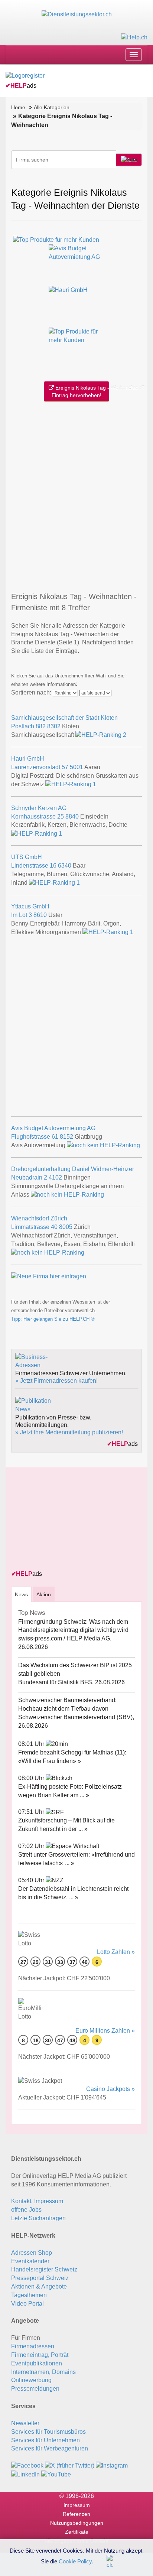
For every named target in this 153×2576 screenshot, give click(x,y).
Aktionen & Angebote (39, 2286)
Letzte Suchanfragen (38, 2218)
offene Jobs (26, 2210)
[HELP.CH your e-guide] (134, 37)
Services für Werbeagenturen (50, 2448)
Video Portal (27, 2304)
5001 (76, 767)
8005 (66, 1227)
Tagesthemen (29, 2295)
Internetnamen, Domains (43, 2372)
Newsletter (25, 2423)
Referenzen (76, 2514)
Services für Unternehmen (45, 2440)
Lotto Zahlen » (116, 1952)
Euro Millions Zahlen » (105, 2031)
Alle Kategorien (52, 107)
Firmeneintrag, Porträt (40, 2355)
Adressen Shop (32, 2253)
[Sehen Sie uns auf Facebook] (27, 2466)
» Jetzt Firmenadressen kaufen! (56, 1381)
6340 (65, 866)
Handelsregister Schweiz (44, 2269)
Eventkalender (30, 2261)
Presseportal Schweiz (40, 2278)
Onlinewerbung (31, 2380)
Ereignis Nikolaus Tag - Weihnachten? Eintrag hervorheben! (80, 391)
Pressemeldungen (35, 2389)
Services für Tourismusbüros (48, 2432)
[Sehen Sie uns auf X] (70, 2466)
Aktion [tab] (44, 1594)
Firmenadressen (33, 2346)
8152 (66, 1137)
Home (18, 107)
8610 (40, 915)
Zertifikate (77, 2532)
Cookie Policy (75, 2561)
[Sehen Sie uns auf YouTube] (56, 2474)
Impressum (77, 2505)
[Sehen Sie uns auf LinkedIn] (25, 2474)
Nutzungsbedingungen (77, 2523)
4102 (55, 1178)
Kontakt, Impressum (37, 2201)
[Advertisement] (76, 495)
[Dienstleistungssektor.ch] (77, 14)
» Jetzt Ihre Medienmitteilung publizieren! (69, 1432)
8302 (54, 726)
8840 (72, 817)
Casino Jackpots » (110, 2089)
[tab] (21, 1594)
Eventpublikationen (37, 2363)
